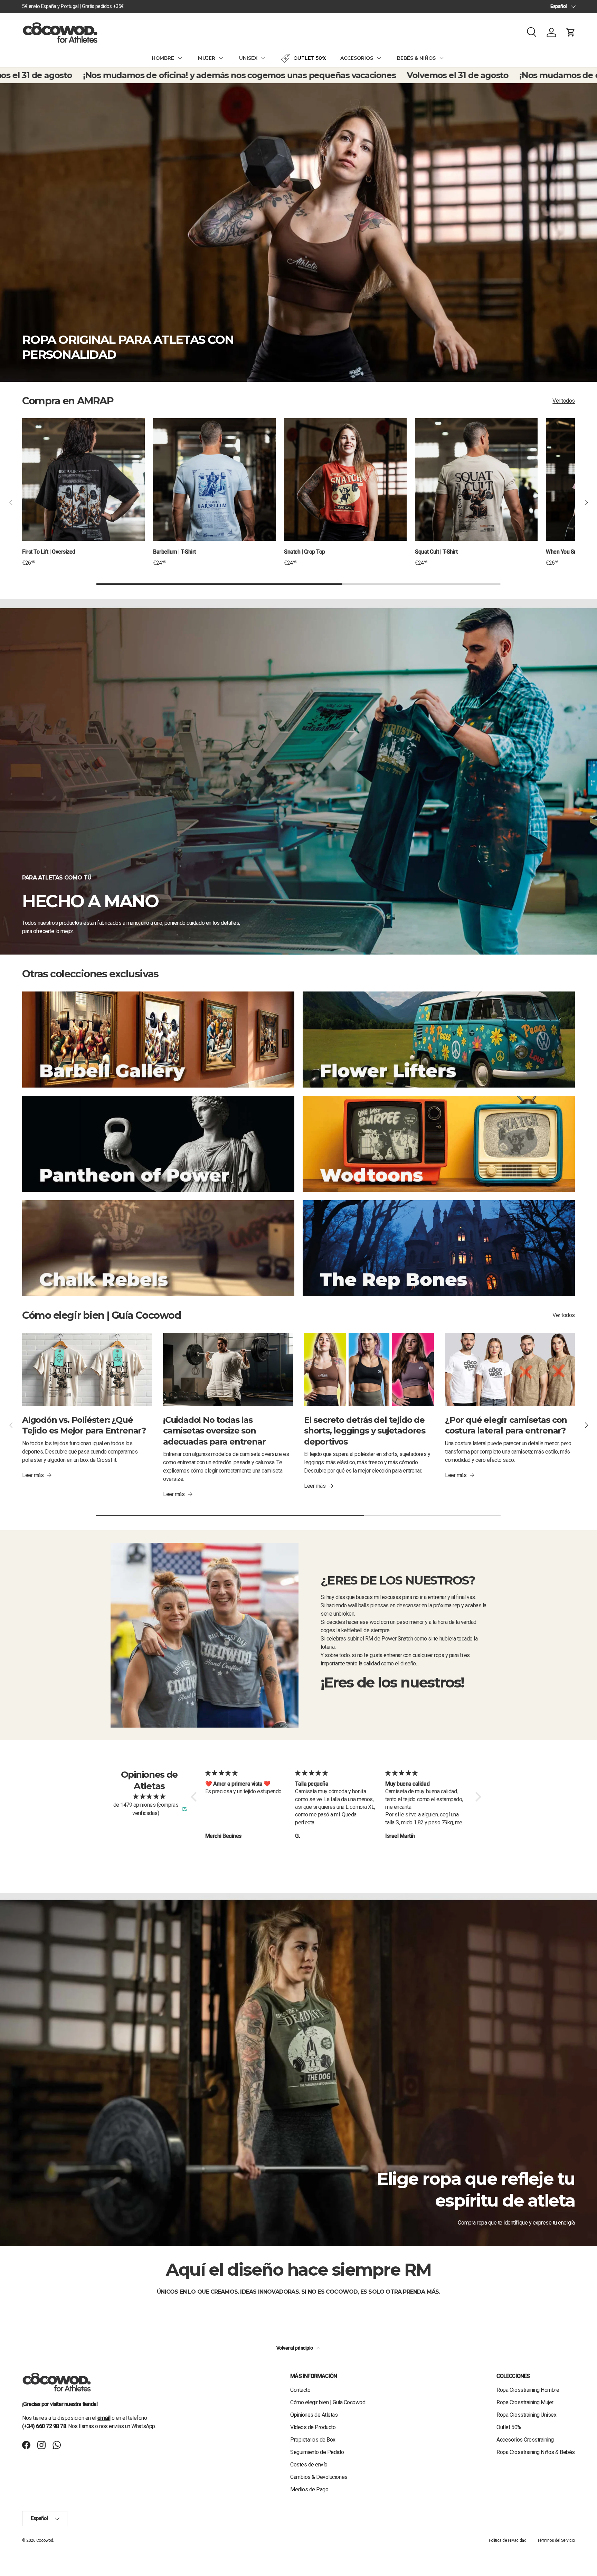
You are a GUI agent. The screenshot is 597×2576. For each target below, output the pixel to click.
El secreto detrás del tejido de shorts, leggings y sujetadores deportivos (365, 1431)
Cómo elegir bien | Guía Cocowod (328, 2402)
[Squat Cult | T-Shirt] (476, 480)
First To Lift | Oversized (49, 552)
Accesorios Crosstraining (525, 2440)
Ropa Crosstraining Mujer (525, 2402)
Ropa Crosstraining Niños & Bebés (536, 2452)
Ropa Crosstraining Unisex (526, 2415)
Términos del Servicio (556, 2540)
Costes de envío (309, 2465)
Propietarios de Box (313, 2440)
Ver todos (564, 401)
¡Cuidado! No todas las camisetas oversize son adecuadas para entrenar (214, 1431)
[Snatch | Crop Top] (345, 480)
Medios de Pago (309, 2489)
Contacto (300, 2390)
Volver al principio (295, 2348)
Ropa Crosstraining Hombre (528, 2390)
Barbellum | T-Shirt (174, 552)
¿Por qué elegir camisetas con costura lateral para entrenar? (506, 1425)
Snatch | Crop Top (305, 552)
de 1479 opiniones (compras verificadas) (146, 1809)
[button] (571, 32)
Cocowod (45, 2540)
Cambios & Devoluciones (319, 2477)
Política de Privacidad (508, 2540)
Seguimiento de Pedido (317, 2452)
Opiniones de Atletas (314, 2415)
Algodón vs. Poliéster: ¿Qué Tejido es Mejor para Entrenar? (84, 1425)
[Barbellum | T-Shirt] (214, 480)
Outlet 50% (509, 2427)
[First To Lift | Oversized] (83, 480)
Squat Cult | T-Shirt (436, 552)
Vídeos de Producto (313, 2427)
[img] (149, 1797)
